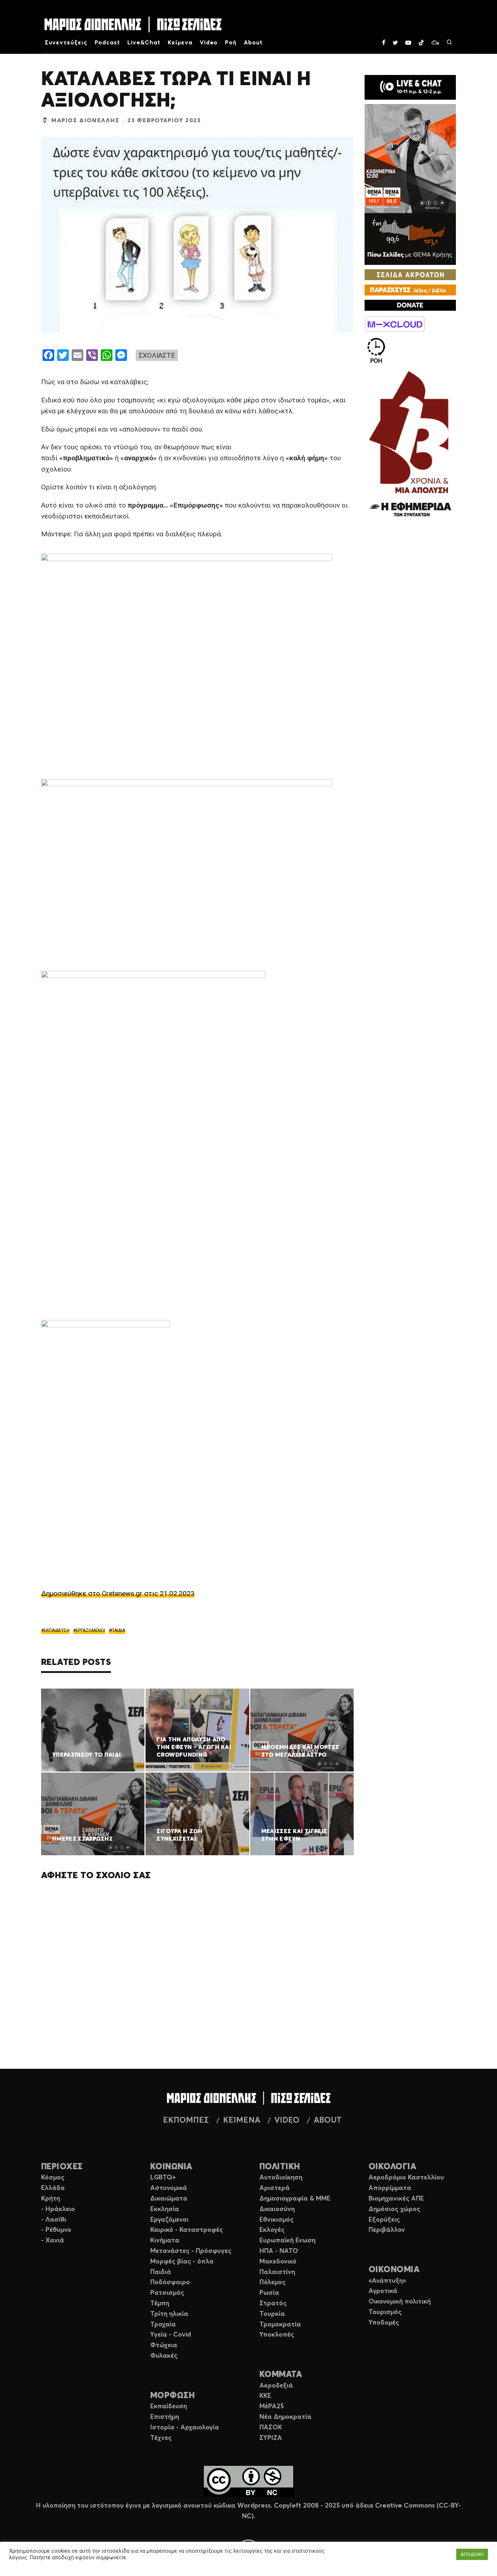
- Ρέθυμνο (56, 2230)
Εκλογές (272, 2230)
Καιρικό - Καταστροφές (187, 2230)
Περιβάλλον (387, 2230)
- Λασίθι (54, 2220)
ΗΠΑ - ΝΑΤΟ (279, 2251)
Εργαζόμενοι (169, 2220)
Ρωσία (269, 2293)
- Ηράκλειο (58, 2209)
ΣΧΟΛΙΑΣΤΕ (157, 355)
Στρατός (273, 2303)
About (253, 43)
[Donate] (410, 305)
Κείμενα (180, 43)
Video (209, 43)
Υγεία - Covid (171, 2335)
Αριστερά (275, 2188)
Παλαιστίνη (277, 2272)
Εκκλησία (165, 2209)
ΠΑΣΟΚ (271, 2428)
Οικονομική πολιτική (400, 2302)
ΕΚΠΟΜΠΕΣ (186, 2120)
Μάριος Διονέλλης (86, 120)
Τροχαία (163, 2325)
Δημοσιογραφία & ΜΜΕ (295, 2199)
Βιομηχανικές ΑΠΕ (396, 2199)
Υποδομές (384, 2323)
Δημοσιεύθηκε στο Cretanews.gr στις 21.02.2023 (118, 1593)
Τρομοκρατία (280, 2325)
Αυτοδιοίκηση (281, 2178)
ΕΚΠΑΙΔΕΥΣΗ (57, 1630)
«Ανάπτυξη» (387, 2281)
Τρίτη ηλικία (169, 2314)
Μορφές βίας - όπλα (182, 2262)
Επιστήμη (165, 2417)
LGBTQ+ (163, 2178)
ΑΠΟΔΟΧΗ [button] (472, 2554)
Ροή (231, 43)
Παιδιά (161, 2272)
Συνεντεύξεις (66, 43)
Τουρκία (272, 2314)
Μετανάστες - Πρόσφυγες (191, 2251)
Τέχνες (161, 2438)
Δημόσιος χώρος (394, 2209)
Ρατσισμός (167, 2293)
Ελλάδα (53, 2188)
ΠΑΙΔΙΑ (118, 1630)
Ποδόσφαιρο (170, 2282)
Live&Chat (144, 43)
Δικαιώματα (169, 2199)
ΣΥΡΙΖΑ (271, 2438)
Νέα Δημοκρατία (285, 2417)
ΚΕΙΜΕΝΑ (242, 2120)
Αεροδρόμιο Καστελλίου (406, 2178)
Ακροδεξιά (276, 2386)
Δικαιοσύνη (277, 2209)
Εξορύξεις (384, 2220)
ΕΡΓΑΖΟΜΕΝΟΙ (90, 1630)
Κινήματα (165, 2241)
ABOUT (328, 2120)
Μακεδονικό (278, 2262)
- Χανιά (53, 2241)
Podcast (108, 43)
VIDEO (287, 2120)
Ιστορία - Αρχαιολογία (185, 2428)
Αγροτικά (383, 2291)
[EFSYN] (410, 445)
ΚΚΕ (265, 2396)
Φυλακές (164, 2356)
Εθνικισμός (277, 2220)
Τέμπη (160, 2303)
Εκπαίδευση (169, 2406)
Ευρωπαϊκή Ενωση (287, 2241)
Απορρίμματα (390, 2188)
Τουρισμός (385, 2312)
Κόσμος (53, 2178)
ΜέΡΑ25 (272, 2406)
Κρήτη (51, 2199)
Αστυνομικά (169, 2188)
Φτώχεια (164, 2345)
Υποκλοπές (277, 2335)
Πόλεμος (273, 2282)
